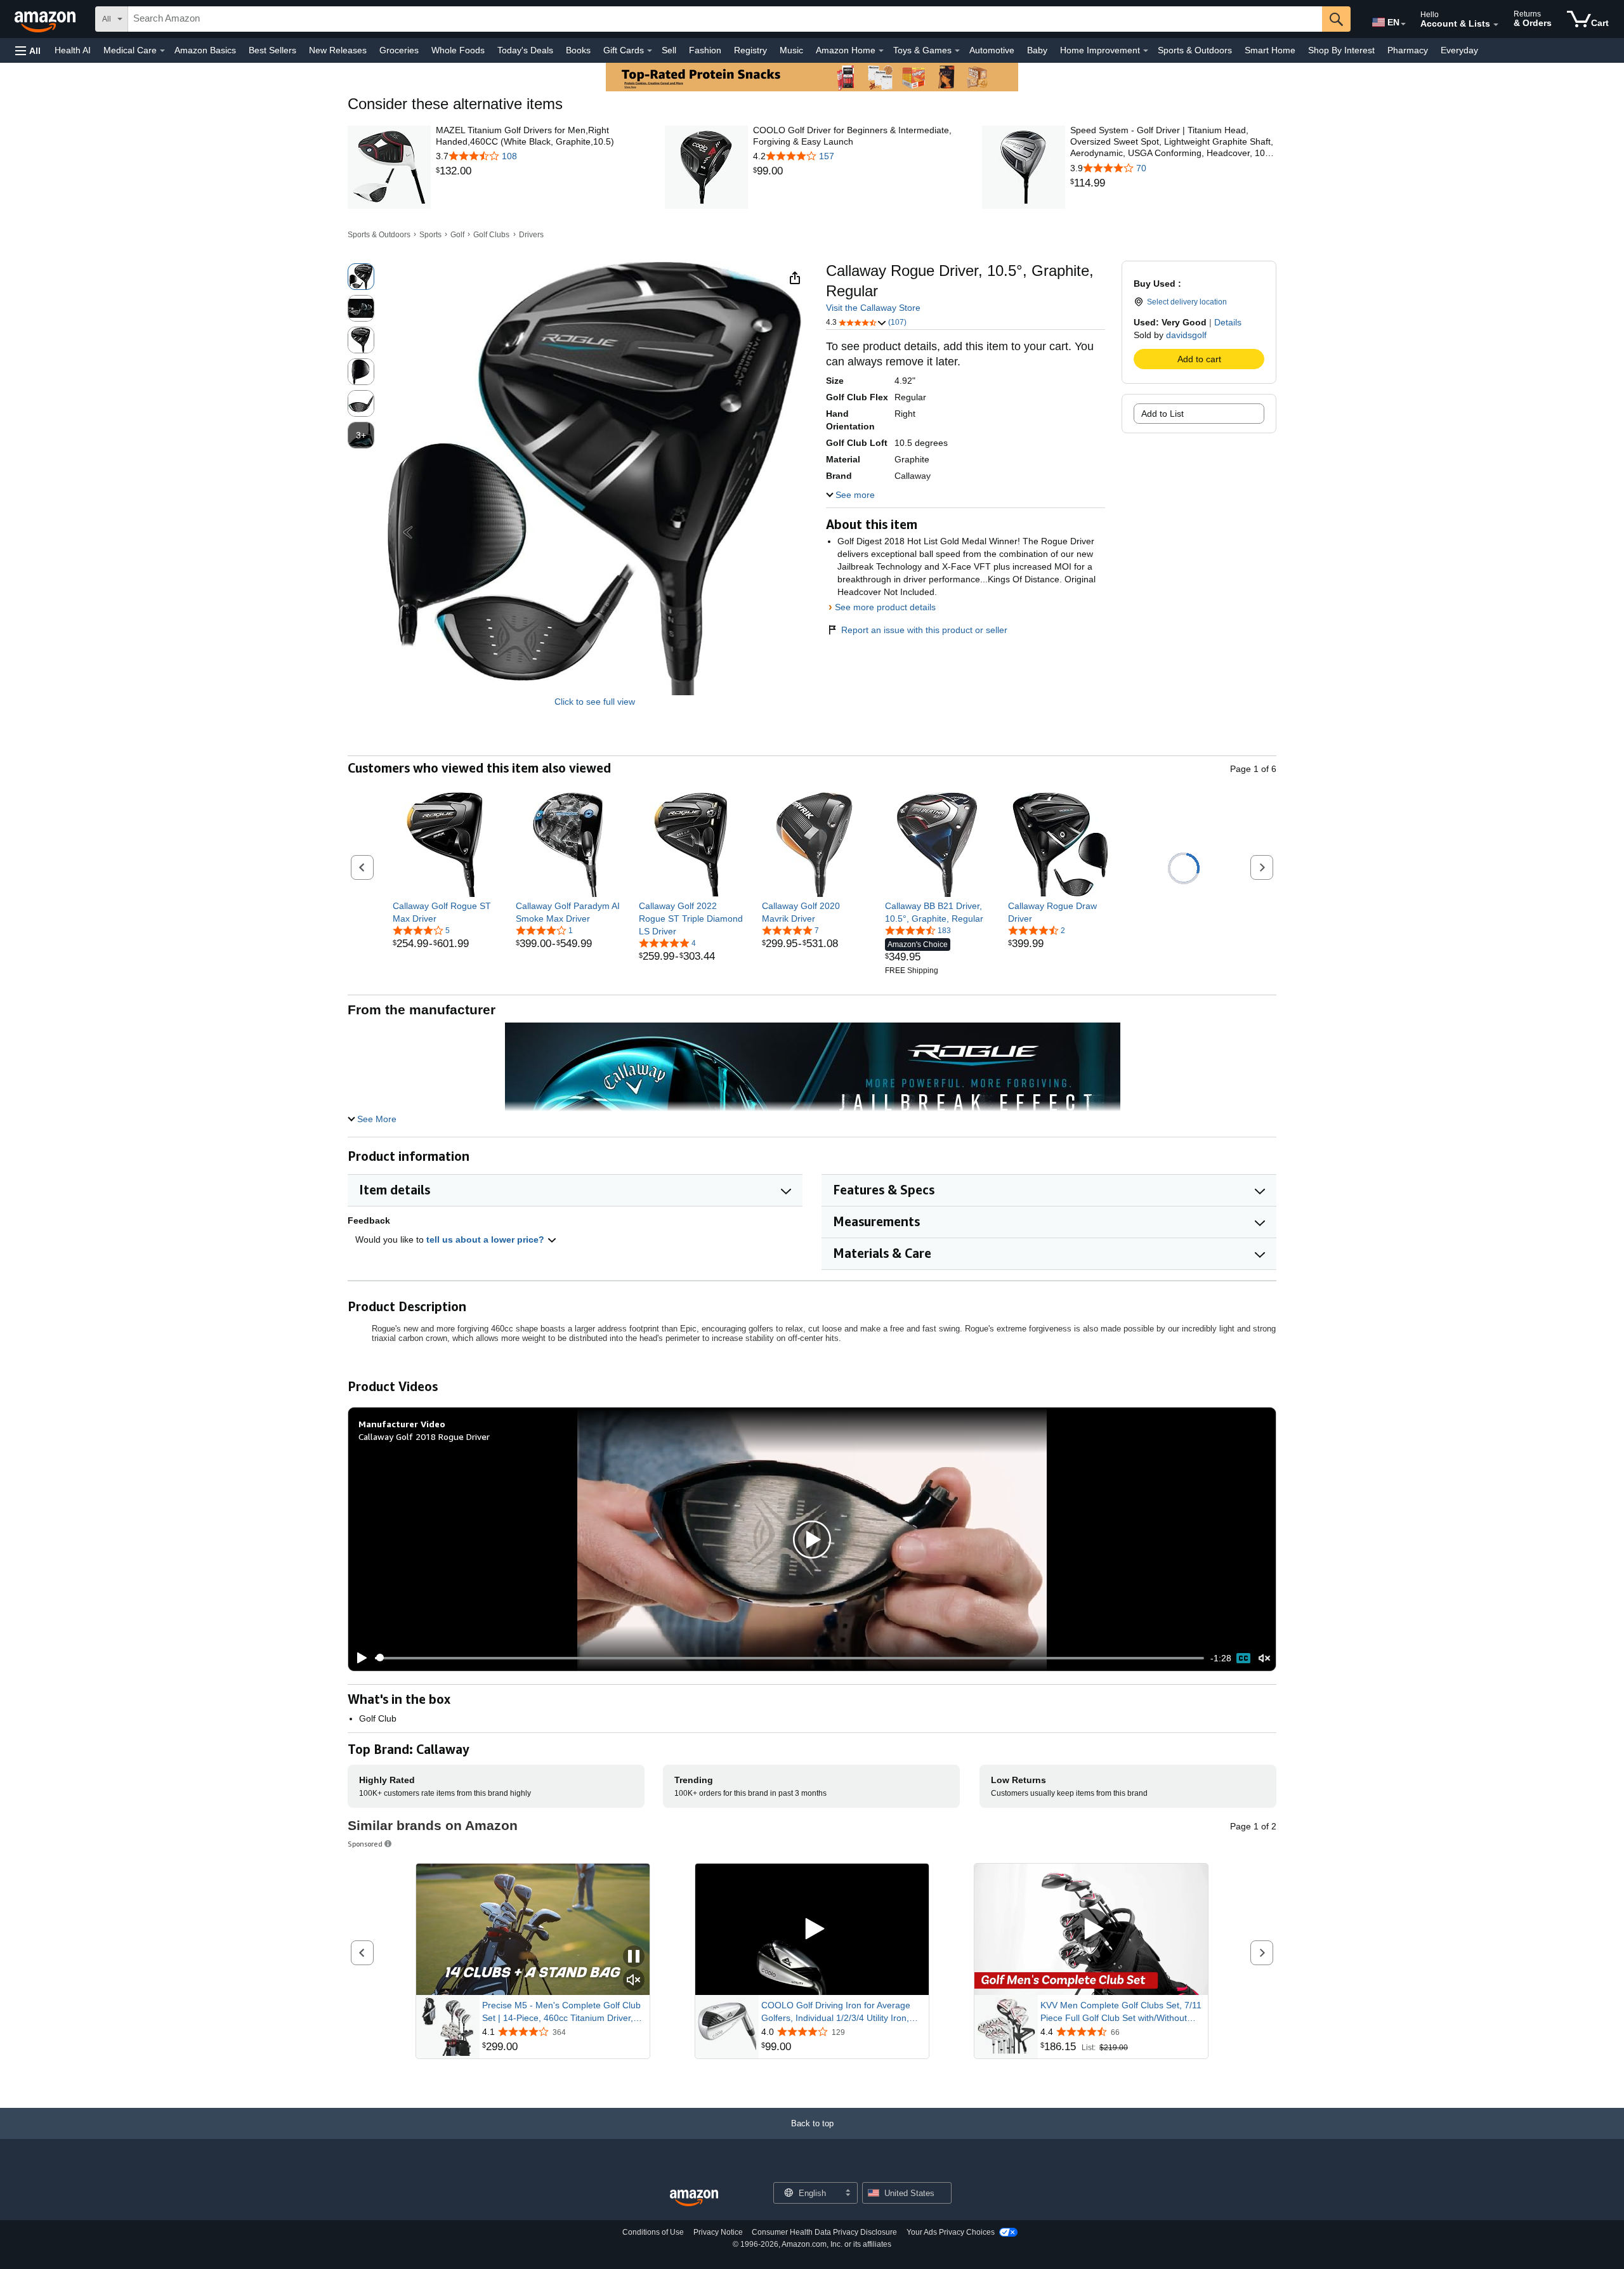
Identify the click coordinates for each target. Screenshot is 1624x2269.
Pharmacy (1408, 50)
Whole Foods (458, 50)
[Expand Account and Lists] (1496, 25)
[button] (28, 50)
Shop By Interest (1341, 50)
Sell (669, 50)
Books (578, 50)
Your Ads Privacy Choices (951, 2232)
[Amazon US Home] (694, 2198)
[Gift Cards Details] (650, 51)
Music (791, 50)
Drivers (531, 235)
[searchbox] (725, 19)
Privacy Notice (718, 2232)
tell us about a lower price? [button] (487, 1239)
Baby (1037, 50)
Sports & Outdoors (1195, 50)
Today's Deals (525, 50)
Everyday (1459, 50)
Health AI (73, 50)
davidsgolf (1186, 335)
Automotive (992, 50)
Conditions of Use (653, 2232)
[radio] (361, 277)
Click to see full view (595, 702)
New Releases (338, 50)
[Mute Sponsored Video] (634, 1981)
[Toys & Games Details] (957, 51)
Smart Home (1270, 50)
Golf (457, 235)
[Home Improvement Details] (1146, 51)
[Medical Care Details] (162, 51)
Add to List (1162, 414)
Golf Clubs (491, 235)
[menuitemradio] (1243, 1658)
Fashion (705, 50)
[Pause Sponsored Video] (634, 1957)
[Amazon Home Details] (881, 51)
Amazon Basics (205, 50)
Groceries (399, 50)
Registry (750, 50)
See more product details (885, 607)
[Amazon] (46, 19)
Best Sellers (272, 50)
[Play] (358, 1658)
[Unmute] (1264, 1658)
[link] (539, 171)
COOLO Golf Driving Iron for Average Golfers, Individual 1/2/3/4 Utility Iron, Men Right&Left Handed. (836, 2012)
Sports (430, 235)
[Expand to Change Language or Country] (1403, 24)
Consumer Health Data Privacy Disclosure (824, 2232)
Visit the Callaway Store (873, 308)
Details (1228, 322)
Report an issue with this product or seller (924, 630)
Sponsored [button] (365, 1844)
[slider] (789, 1658)
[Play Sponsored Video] (812, 1929)
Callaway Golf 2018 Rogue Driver (424, 1436)
